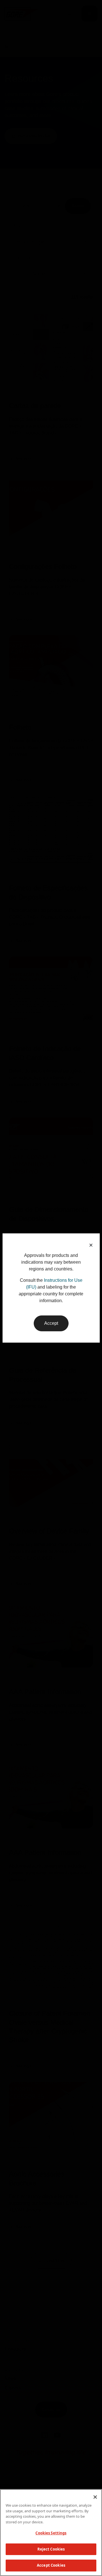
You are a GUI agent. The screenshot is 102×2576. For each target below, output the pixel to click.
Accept (51, 1323)
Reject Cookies (51, 2549)
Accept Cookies (51, 2565)
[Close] (95, 2497)
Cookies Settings (51, 2533)
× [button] (91, 1245)
